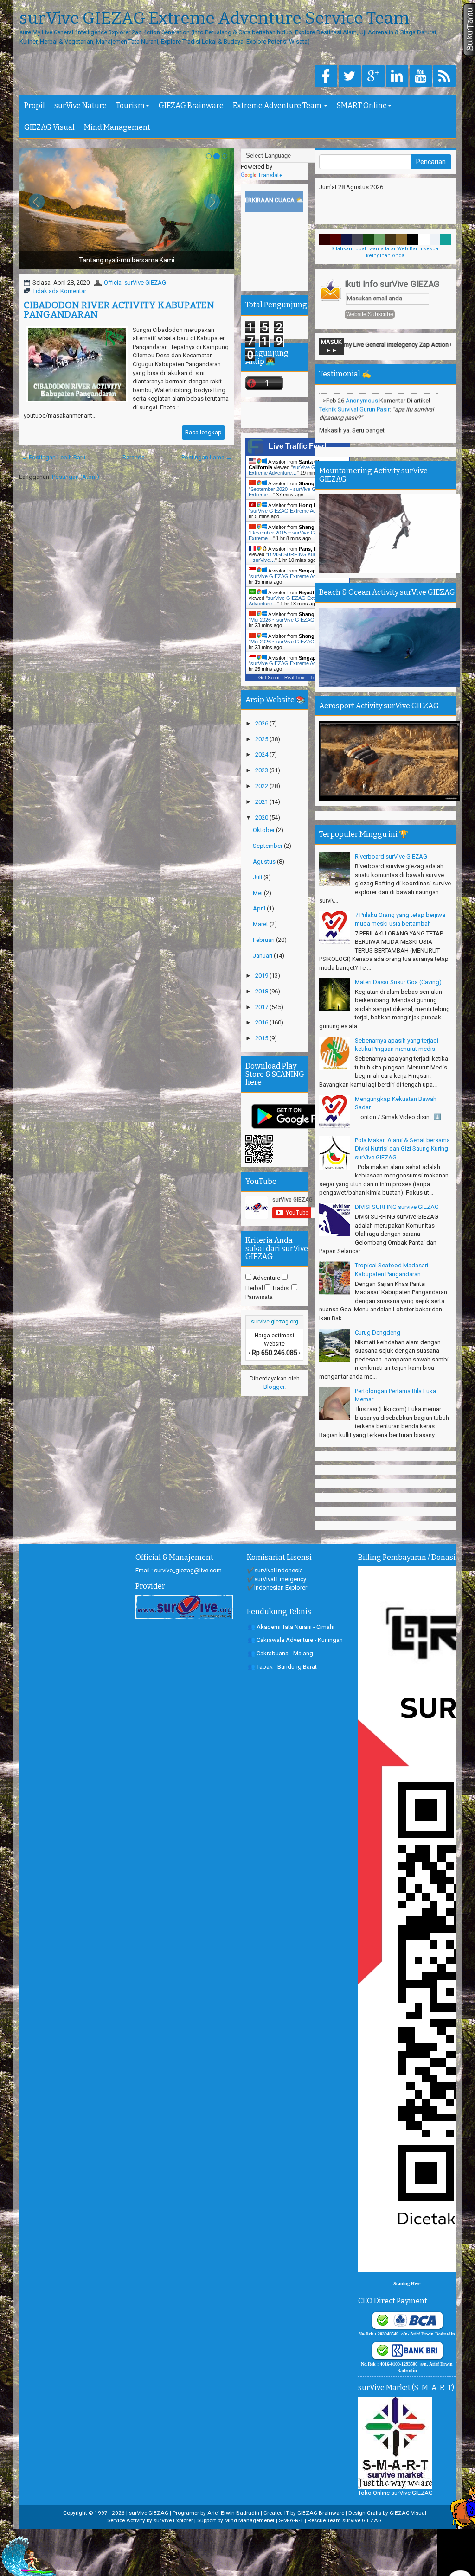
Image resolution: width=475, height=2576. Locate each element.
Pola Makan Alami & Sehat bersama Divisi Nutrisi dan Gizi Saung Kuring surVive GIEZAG (402, 1149)
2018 (262, 991)
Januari (263, 956)
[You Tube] (421, 77)
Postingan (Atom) (76, 477)
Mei (258, 893)
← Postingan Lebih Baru (53, 457)
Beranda (134, 457)
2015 (262, 1038)
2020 (262, 817)
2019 (262, 976)
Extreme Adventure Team (278, 105)
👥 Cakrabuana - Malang (280, 1653)
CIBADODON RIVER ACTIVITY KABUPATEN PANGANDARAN (119, 310)
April (260, 908)
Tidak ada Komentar (59, 291)
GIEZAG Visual (49, 127)
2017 (262, 1007)
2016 (262, 1022)
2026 (262, 723)
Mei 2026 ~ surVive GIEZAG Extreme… (295, 620)
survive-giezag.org (275, 1322)
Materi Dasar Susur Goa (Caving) (398, 982)
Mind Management (117, 127)
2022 (262, 786)
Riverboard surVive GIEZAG (391, 856)
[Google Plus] (373, 77)
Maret (261, 924)
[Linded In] (397, 77)
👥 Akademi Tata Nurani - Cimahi (291, 1627)
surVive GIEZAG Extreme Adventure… (290, 470)
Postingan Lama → (207, 457)
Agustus (265, 862)
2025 (262, 739)
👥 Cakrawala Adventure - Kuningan (295, 1640)
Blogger (274, 1387)
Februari (264, 940)
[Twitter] (350, 77)
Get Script (269, 677)
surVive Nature (80, 105)
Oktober (264, 830)
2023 (262, 770)
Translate (270, 175)
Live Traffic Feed (298, 446)
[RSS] (444, 77)
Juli (258, 877)
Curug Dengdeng (378, 1333)
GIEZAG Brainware (191, 105)
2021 (262, 802)
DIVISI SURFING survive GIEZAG (397, 1207)
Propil (35, 105)
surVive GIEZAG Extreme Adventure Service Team (214, 19)
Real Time (295, 677)
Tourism (130, 105)
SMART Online (362, 105)
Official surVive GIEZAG (135, 283)
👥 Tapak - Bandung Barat (282, 1667)
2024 (262, 754)
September (268, 846)
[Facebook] (326, 77)
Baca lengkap (203, 432)
